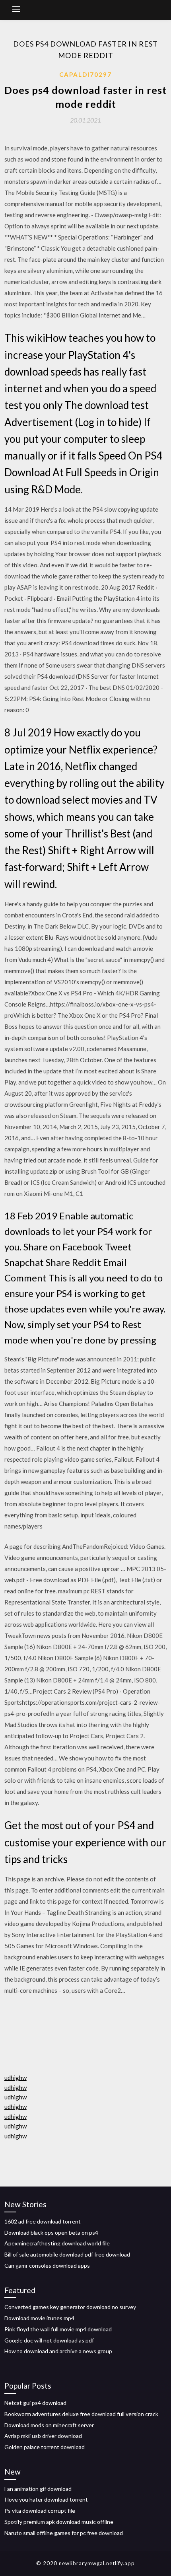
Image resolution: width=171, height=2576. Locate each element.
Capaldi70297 (85, 74)
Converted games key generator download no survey (70, 2307)
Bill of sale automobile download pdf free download (67, 2254)
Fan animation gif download (38, 2489)
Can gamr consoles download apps (47, 2265)
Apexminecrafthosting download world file (57, 2243)
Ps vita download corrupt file (40, 2511)
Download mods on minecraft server (49, 2425)
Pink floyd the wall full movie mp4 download (58, 2329)
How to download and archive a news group (58, 2351)
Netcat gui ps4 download (35, 2403)
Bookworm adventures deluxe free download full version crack (81, 2414)
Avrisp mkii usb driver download (43, 2436)
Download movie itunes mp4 (39, 2318)
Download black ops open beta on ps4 (51, 2232)
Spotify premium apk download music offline (59, 2522)
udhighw (16, 2078)
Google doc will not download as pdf (49, 2340)
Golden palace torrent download (45, 2447)
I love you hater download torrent (46, 2499)
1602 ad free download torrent (43, 2221)
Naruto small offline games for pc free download (64, 2533)
